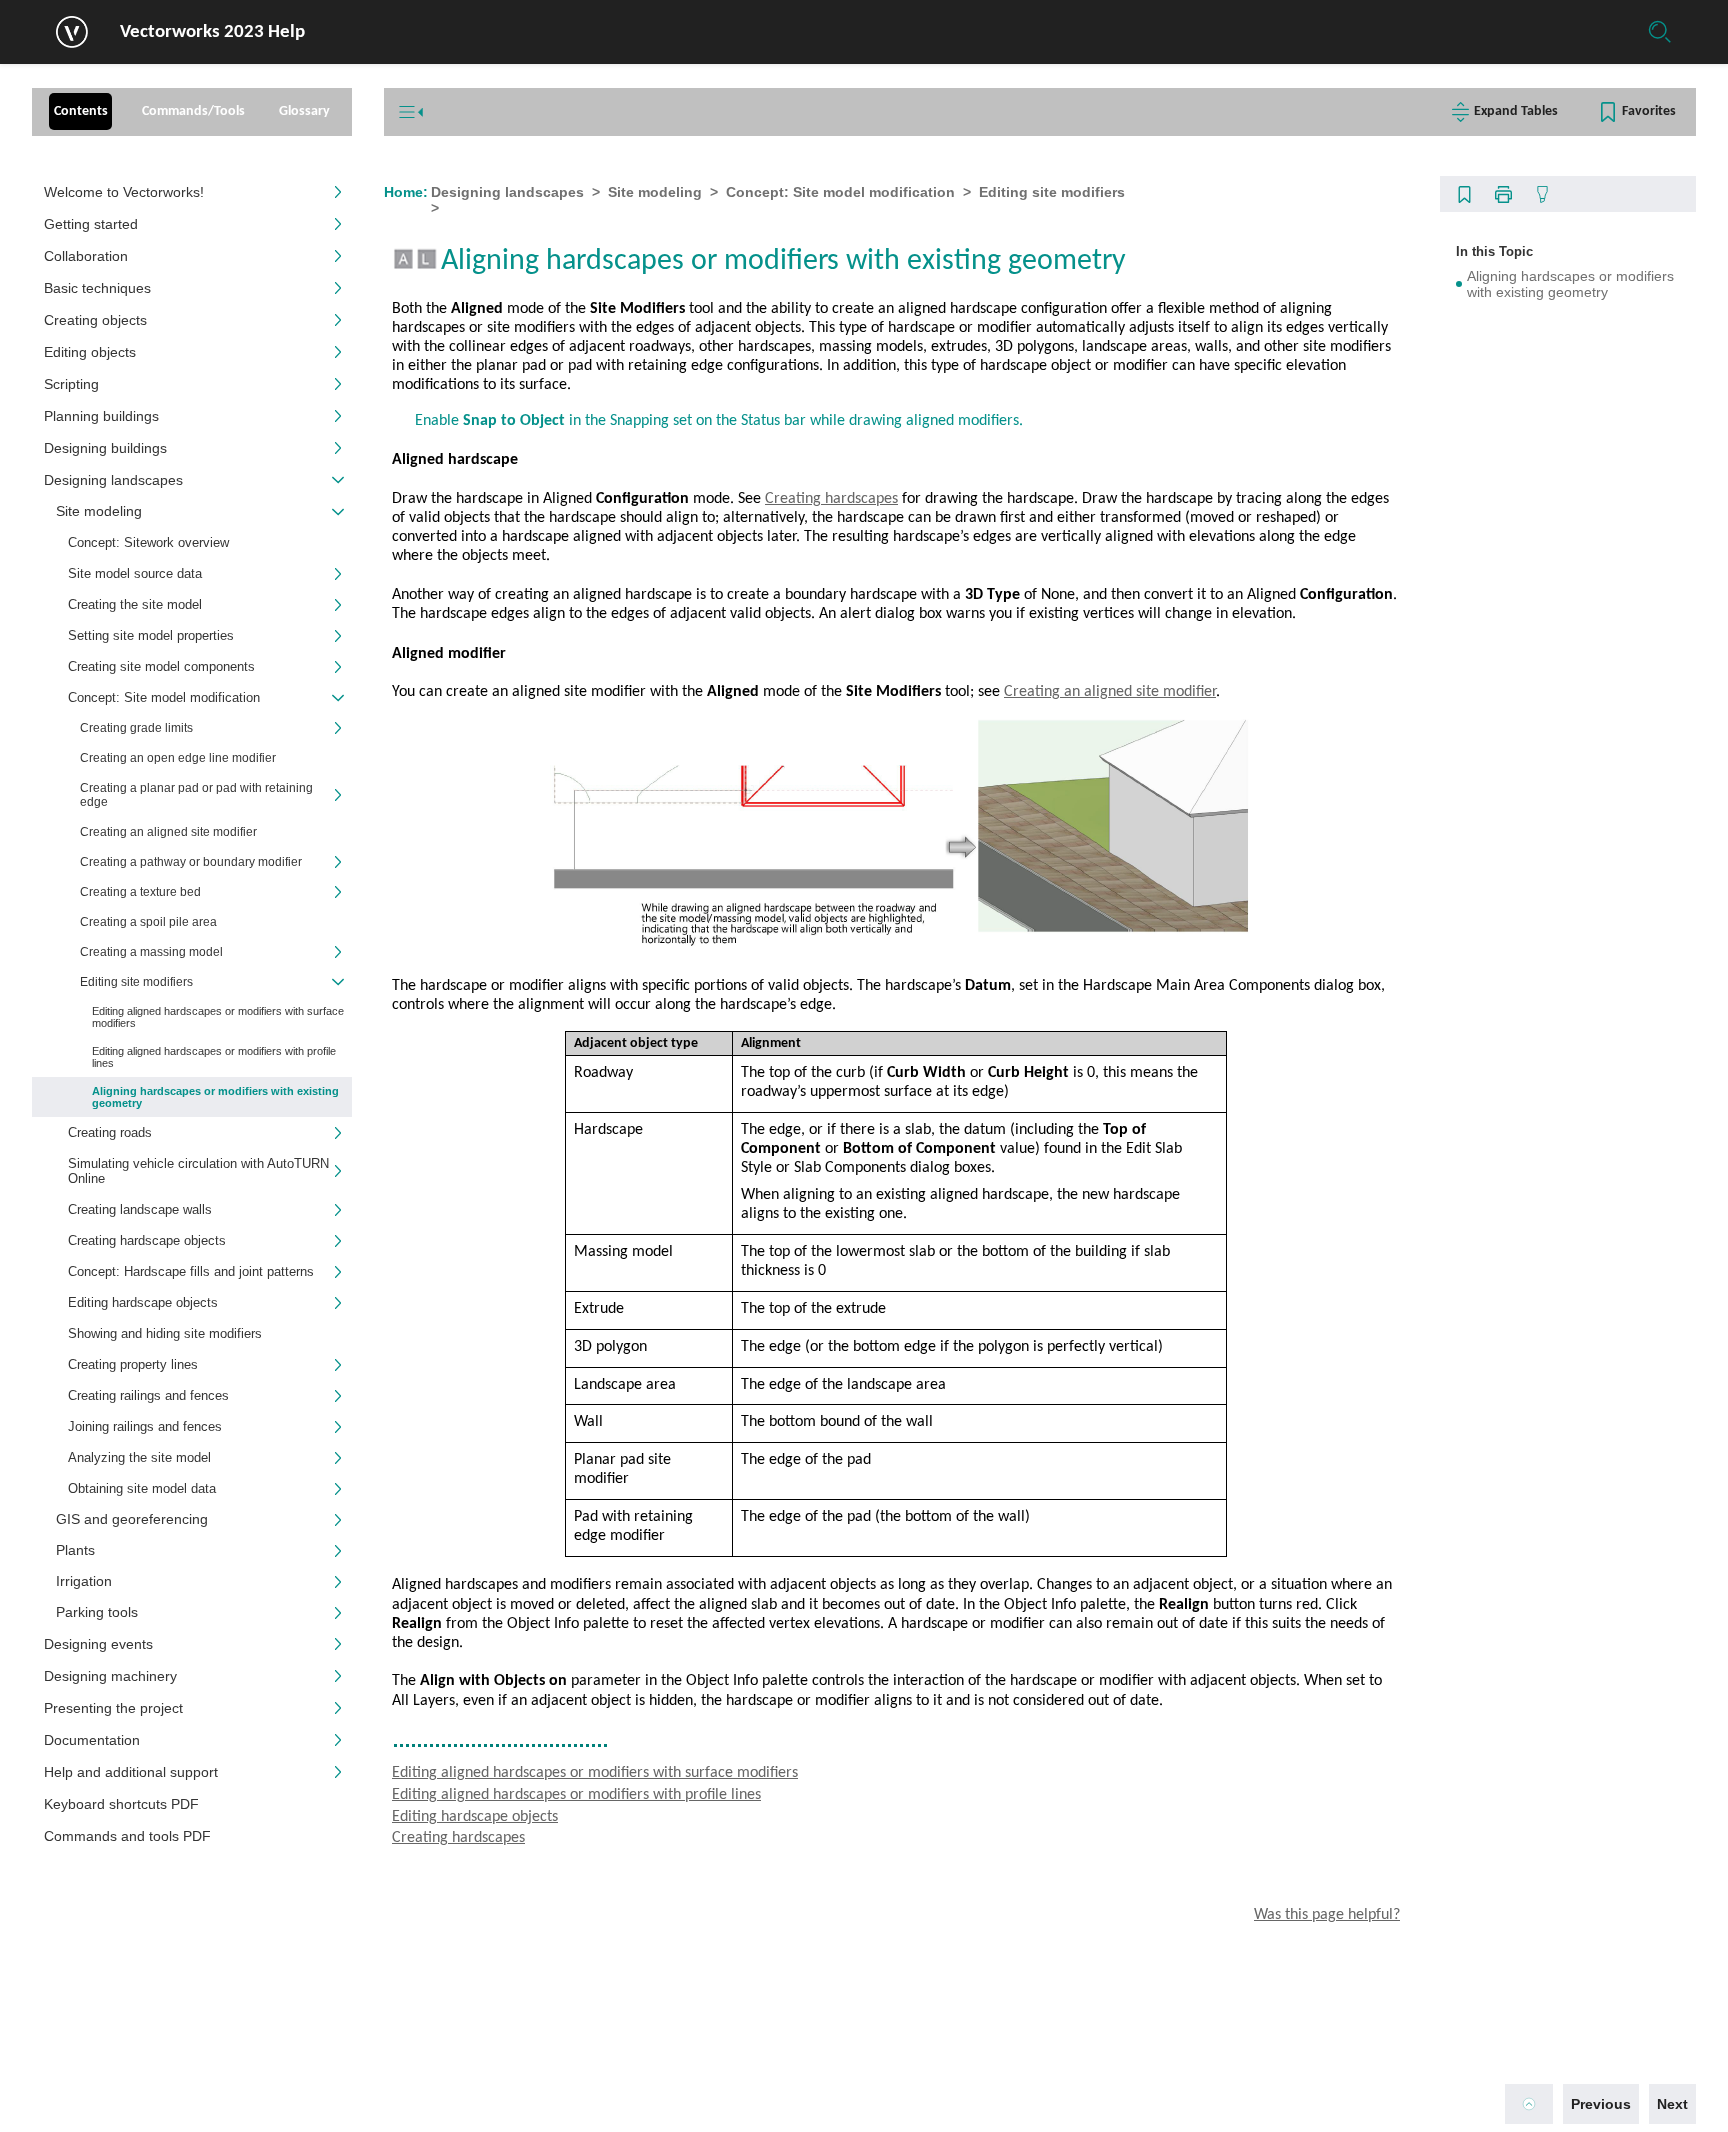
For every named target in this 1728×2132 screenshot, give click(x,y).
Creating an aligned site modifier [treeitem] (168, 832)
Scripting (71, 384)
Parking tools (97, 1612)
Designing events (98, 1644)
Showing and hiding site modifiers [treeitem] (165, 1333)
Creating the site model (135, 604)
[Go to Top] (1529, 2104)
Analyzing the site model (139, 1457)
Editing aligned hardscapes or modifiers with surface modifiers (595, 1773)
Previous (1601, 2104)
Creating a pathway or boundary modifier (191, 862)
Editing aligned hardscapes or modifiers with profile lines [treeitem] (214, 1057)
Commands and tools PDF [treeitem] (127, 1836)
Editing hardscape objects (143, 1302)
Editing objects (90, 352)
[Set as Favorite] (1464, 194)
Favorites (1649, 111)
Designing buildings (105, 448)
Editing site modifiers (1052, 192)
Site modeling (99, 511)
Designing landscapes (113, 480)
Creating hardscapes (831, 499)
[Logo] (72, 32)
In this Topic (1494, 251)
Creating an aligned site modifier (1110, 692)
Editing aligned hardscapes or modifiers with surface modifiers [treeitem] (218, 1017)
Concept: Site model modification (164, 697)
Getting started (91, 224)
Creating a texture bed (140, 892)
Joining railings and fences (145, 1426)
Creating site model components (161, 666)
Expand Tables (1516, 111)
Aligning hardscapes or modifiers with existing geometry (1570, 284)
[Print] (1503, 194)
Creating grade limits (136, 728)
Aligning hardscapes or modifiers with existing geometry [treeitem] (215, 1097)
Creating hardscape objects (147, 1240)
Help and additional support (131, 1772)
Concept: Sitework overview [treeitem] (148, 542)
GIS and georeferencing (132, 1519)
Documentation (92, 1740)
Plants (75, 1550)
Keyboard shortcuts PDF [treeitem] (121, 1804)
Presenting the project (113, 1708)
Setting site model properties (151, 635)
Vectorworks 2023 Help (212, 32)
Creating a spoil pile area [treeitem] (148, 922)
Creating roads (110, 1132)
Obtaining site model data (142, 1488)
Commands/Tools (193, 111)
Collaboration (86, 256)
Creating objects (95, 320)
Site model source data (135, 573)
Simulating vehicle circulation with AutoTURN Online (198, 1171)
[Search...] (1660, 32)
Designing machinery (110, 1676)
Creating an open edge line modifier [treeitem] (178, 758)
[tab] (81, 112)
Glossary (304, 111)
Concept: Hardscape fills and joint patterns (191, 1271)
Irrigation (84, 1581)
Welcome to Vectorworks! (124, 192)
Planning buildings (101, 416)
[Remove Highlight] (1542, 194)
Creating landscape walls (140, 1209)
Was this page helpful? (1327, 1915)
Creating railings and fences (148, 1395)
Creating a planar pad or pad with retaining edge (196, 795)
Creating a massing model (151, 952)
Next (1672, 2104)
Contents (81, 111)
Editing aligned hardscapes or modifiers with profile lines (576, 1795)
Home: (406, 192)
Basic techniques (97, 288)
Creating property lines (133, 1364)
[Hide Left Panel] (411, 112)
